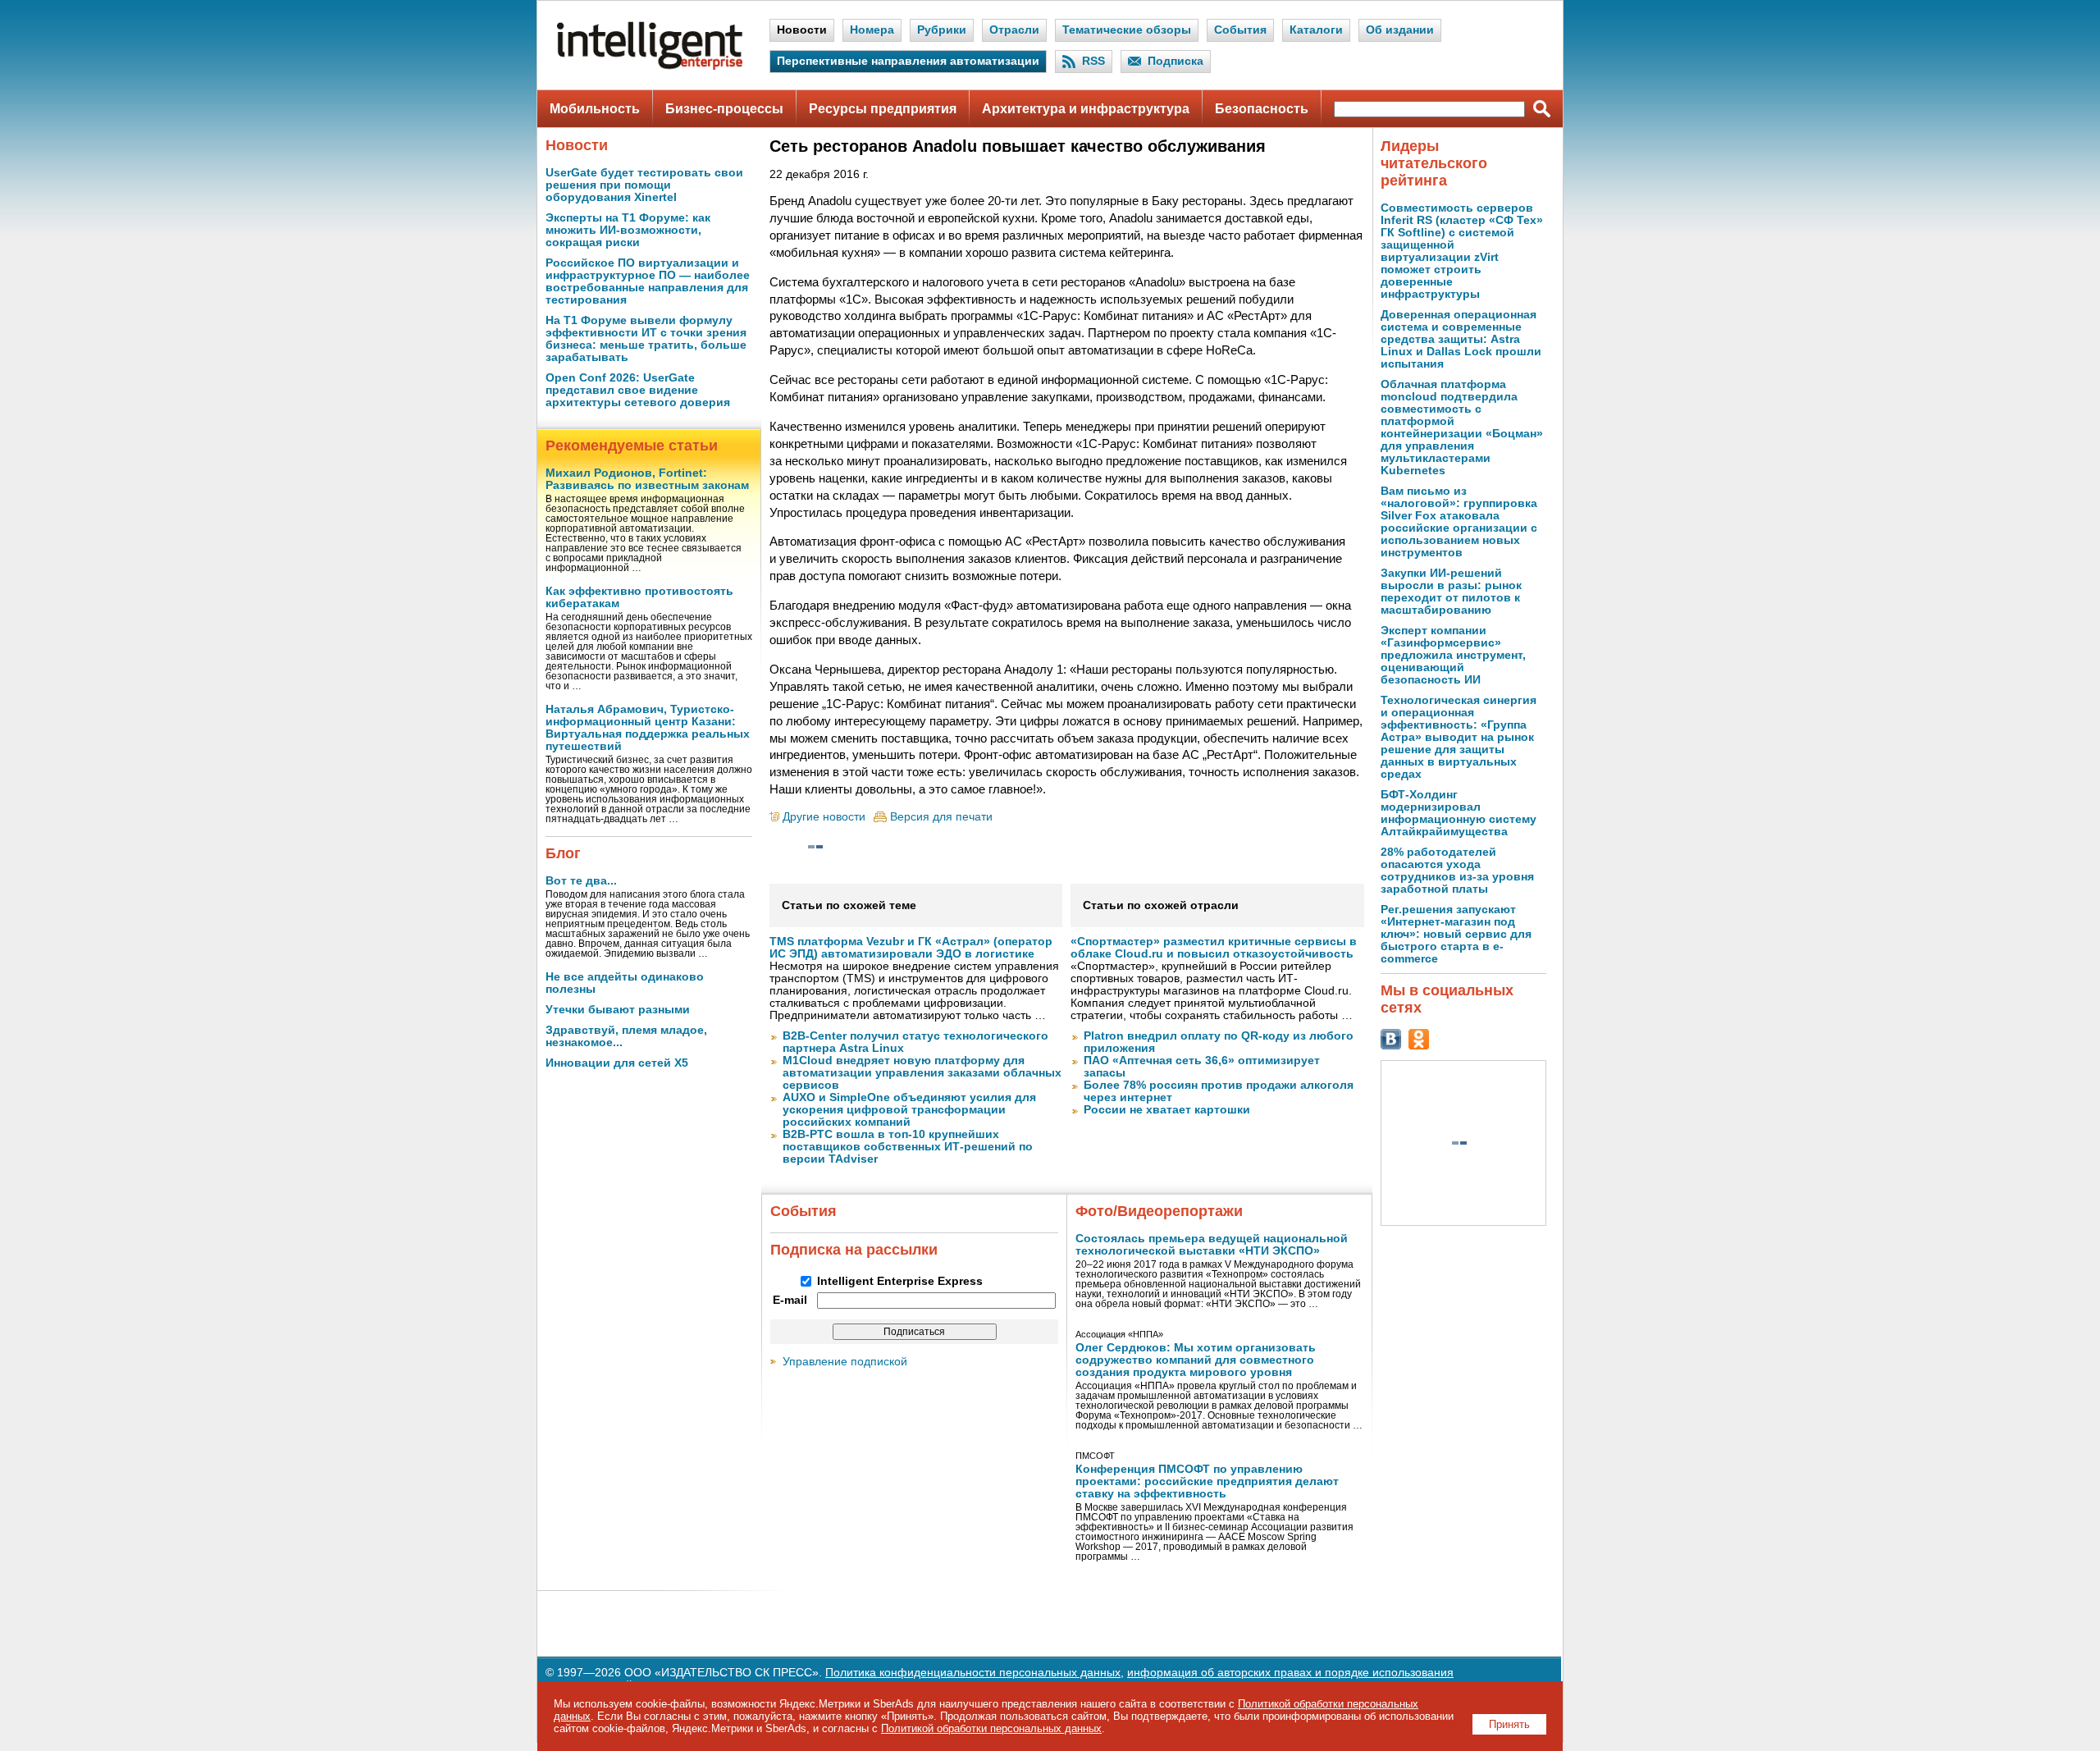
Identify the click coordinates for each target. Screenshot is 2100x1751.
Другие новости (824, 817)
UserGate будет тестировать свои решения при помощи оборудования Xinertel (644, 185)
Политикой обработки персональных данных (991, 1728)
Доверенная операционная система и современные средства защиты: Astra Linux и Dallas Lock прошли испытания (1461, 339)
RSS (1093, 61)
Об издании (1400, 30)
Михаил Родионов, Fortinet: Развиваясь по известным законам (647, 479)
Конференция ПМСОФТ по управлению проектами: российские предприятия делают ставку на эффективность (1207, 1481)
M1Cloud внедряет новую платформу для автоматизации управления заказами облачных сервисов (922, 1073)
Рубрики (942, 30)
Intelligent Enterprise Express (900, 1281)
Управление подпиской (845, 1362)
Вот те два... (581, 881)
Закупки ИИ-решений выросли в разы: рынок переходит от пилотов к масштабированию (1451, 592)
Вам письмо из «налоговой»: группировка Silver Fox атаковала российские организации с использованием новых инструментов (1459, 522)
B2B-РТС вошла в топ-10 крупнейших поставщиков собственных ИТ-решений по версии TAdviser (908, 1147)
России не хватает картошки (1167, 1110)
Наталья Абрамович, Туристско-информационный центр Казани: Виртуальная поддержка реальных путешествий (648, 728)
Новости (802, 30)
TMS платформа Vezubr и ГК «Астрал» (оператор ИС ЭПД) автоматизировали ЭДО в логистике (911, 948)
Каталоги (1316, 30)
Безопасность (1262, 109)
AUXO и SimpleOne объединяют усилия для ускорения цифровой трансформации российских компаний (909, 1110)
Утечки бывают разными (618, 1010)
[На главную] (650, 66)
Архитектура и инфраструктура (1086, 109)
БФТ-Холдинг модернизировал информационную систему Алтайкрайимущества (1459, 813)
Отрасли (1014, 30)
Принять (1509, 1724)
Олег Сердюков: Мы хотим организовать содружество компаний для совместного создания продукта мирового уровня (1196, 1360)
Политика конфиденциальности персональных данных (973, 1673)
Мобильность (595, 109)
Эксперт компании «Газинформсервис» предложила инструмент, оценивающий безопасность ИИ (1453, 655)
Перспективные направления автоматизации (908, 61)
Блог (563, 853)
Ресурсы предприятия (883, 109)
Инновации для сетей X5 (617, 1063)
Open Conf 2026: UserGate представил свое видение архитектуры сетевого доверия (638, 390)
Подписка (1176, 61)
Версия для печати (941, 817)
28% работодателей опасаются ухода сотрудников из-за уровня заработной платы (1457, 871)
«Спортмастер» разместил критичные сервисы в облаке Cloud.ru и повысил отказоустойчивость (1214, 948)
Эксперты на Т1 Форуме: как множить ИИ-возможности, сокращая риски (628, 230)
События (1240, 30)
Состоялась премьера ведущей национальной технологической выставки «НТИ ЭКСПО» (1212, 1245)
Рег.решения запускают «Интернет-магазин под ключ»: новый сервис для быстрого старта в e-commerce (1456, 934)
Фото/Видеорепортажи (1159, 1211)
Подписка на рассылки (854, 1250)
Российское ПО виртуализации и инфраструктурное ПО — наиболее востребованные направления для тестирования (648, 281)
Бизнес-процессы (724, 109)
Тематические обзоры (1127, 30)
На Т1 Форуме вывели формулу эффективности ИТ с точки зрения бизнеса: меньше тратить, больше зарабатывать (646, 339)
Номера (872, 30)
